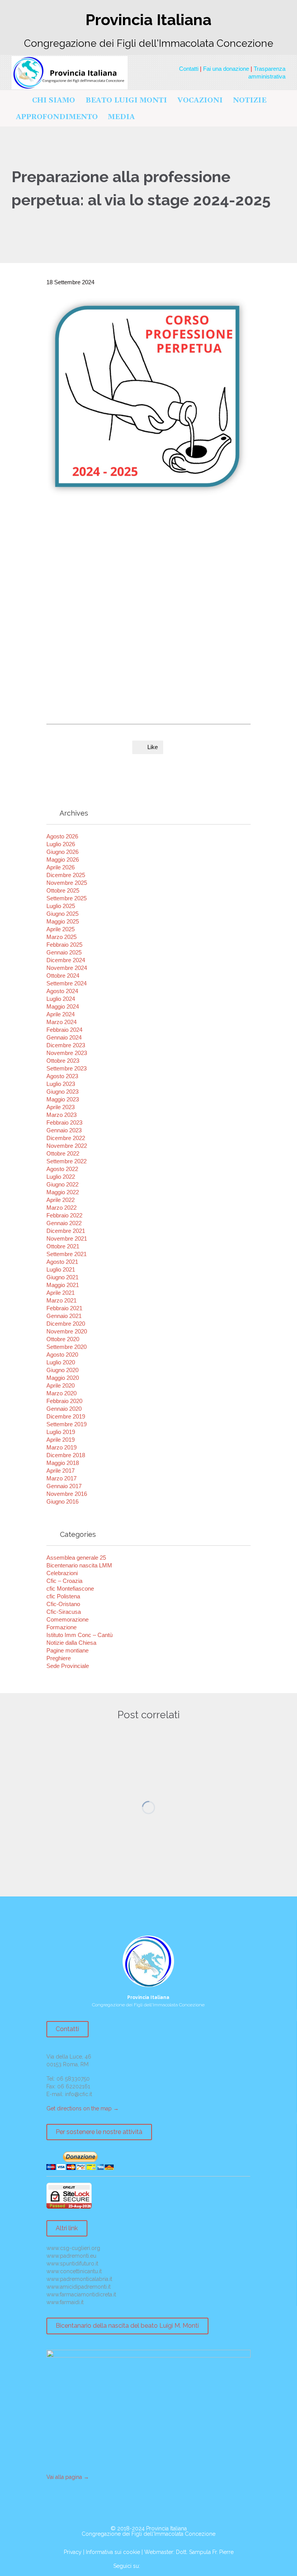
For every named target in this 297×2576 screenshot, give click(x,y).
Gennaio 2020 (64, 1409)
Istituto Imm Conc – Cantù (79, 1635)
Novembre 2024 (67, 968)
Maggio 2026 (63, 860)
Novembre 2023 (67, 1053)
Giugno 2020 (62, 1370)
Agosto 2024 (62, 991)
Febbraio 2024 (64, 1030)
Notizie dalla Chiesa (71, 1643)
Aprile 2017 (61, 1471)
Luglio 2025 (61, 906)
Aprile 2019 (61, 1440)
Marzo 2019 (61, 1447)
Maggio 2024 (63, 1006)
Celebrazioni (62, 1573)
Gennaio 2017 (64, 1486)
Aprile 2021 (61, 1293)
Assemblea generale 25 (76, 1558)
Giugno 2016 (62, 1501)
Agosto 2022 (62, 1169)
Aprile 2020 (61, 1385)
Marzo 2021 (61, 1300)
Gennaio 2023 (64, 1130)
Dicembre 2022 (66, 1138)
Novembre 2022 (67, 1146)
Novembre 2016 (67, 1494)
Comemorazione (67, 1619)
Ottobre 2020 (63, 1339)
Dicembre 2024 (66, 960)
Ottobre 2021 (63, 1246)
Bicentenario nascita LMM (79, 1565)
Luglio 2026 (61, 844)
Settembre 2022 (67, 1161)
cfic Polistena (63, 1596)
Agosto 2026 (62, 836)
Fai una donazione (226, 69)
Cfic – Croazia (64, 1581)
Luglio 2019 (61, 1432)
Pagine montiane (67, 1650)
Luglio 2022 (61, 1177)
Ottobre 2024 (63, 976)
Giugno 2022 (62, 1184)
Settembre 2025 (67, 898)
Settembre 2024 (67, 983)
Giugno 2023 (62, 1092)
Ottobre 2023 (63, 1061)
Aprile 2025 (61, 929)
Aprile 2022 (61, 1200)
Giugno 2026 (62, 852)
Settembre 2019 (67, 1424)
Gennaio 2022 (64, 1223)
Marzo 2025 (61, 937)
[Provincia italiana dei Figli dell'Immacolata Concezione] (70, 73)
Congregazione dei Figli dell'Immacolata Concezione (148, 2534)
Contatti (189, 69)
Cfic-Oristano (63, 1604)
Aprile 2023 (61, 1107)
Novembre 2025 (67, 883)
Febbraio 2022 (64, 1215)
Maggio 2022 (63, 1192)
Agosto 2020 (62, 1355)
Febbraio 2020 (64, 1401)
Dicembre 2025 (66, 875)
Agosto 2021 (62, 1262)
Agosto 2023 (62, 1076)
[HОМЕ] (19, 101)
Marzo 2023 (61, 1115)
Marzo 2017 (61, 1478)
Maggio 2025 (63, 921)
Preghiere (59, 1658)
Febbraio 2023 (64, 1122)
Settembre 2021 (67, 1254)
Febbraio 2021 (64, 1308)
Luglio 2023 (61, 1084)
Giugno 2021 (62, 1277)
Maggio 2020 (63, 1378)
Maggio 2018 (63, 1463)
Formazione (61, 1627)
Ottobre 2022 (63, 1153)
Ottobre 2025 (63, 890)
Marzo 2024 (61, 1022)
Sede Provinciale (68, 1666)
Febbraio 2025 (64, 945)
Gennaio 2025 (64, 952)
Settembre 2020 (67, 1347)
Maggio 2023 (63, 1099)
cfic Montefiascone (70, 1588)
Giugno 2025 (62, 914)
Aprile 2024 (61, 1014)
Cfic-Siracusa (64, 1612)
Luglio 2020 (61, 1362)
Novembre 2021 (67, 1238)
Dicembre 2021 (66, 1231)
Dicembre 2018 (66, 1455)
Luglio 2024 (61, 999)
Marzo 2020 (61, 1393)
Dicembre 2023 (66, 1045)
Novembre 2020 (67, 1331)
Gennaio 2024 (64, 1037)
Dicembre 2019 (66, 1416)
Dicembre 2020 (66, 1324)
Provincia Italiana (166, 2528)
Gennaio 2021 (64, 1316)
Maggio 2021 (63, 1285)
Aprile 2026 (61, 867)
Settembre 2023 (67, 1068)
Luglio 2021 (61, 1269)
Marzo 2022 (61, 1208)
